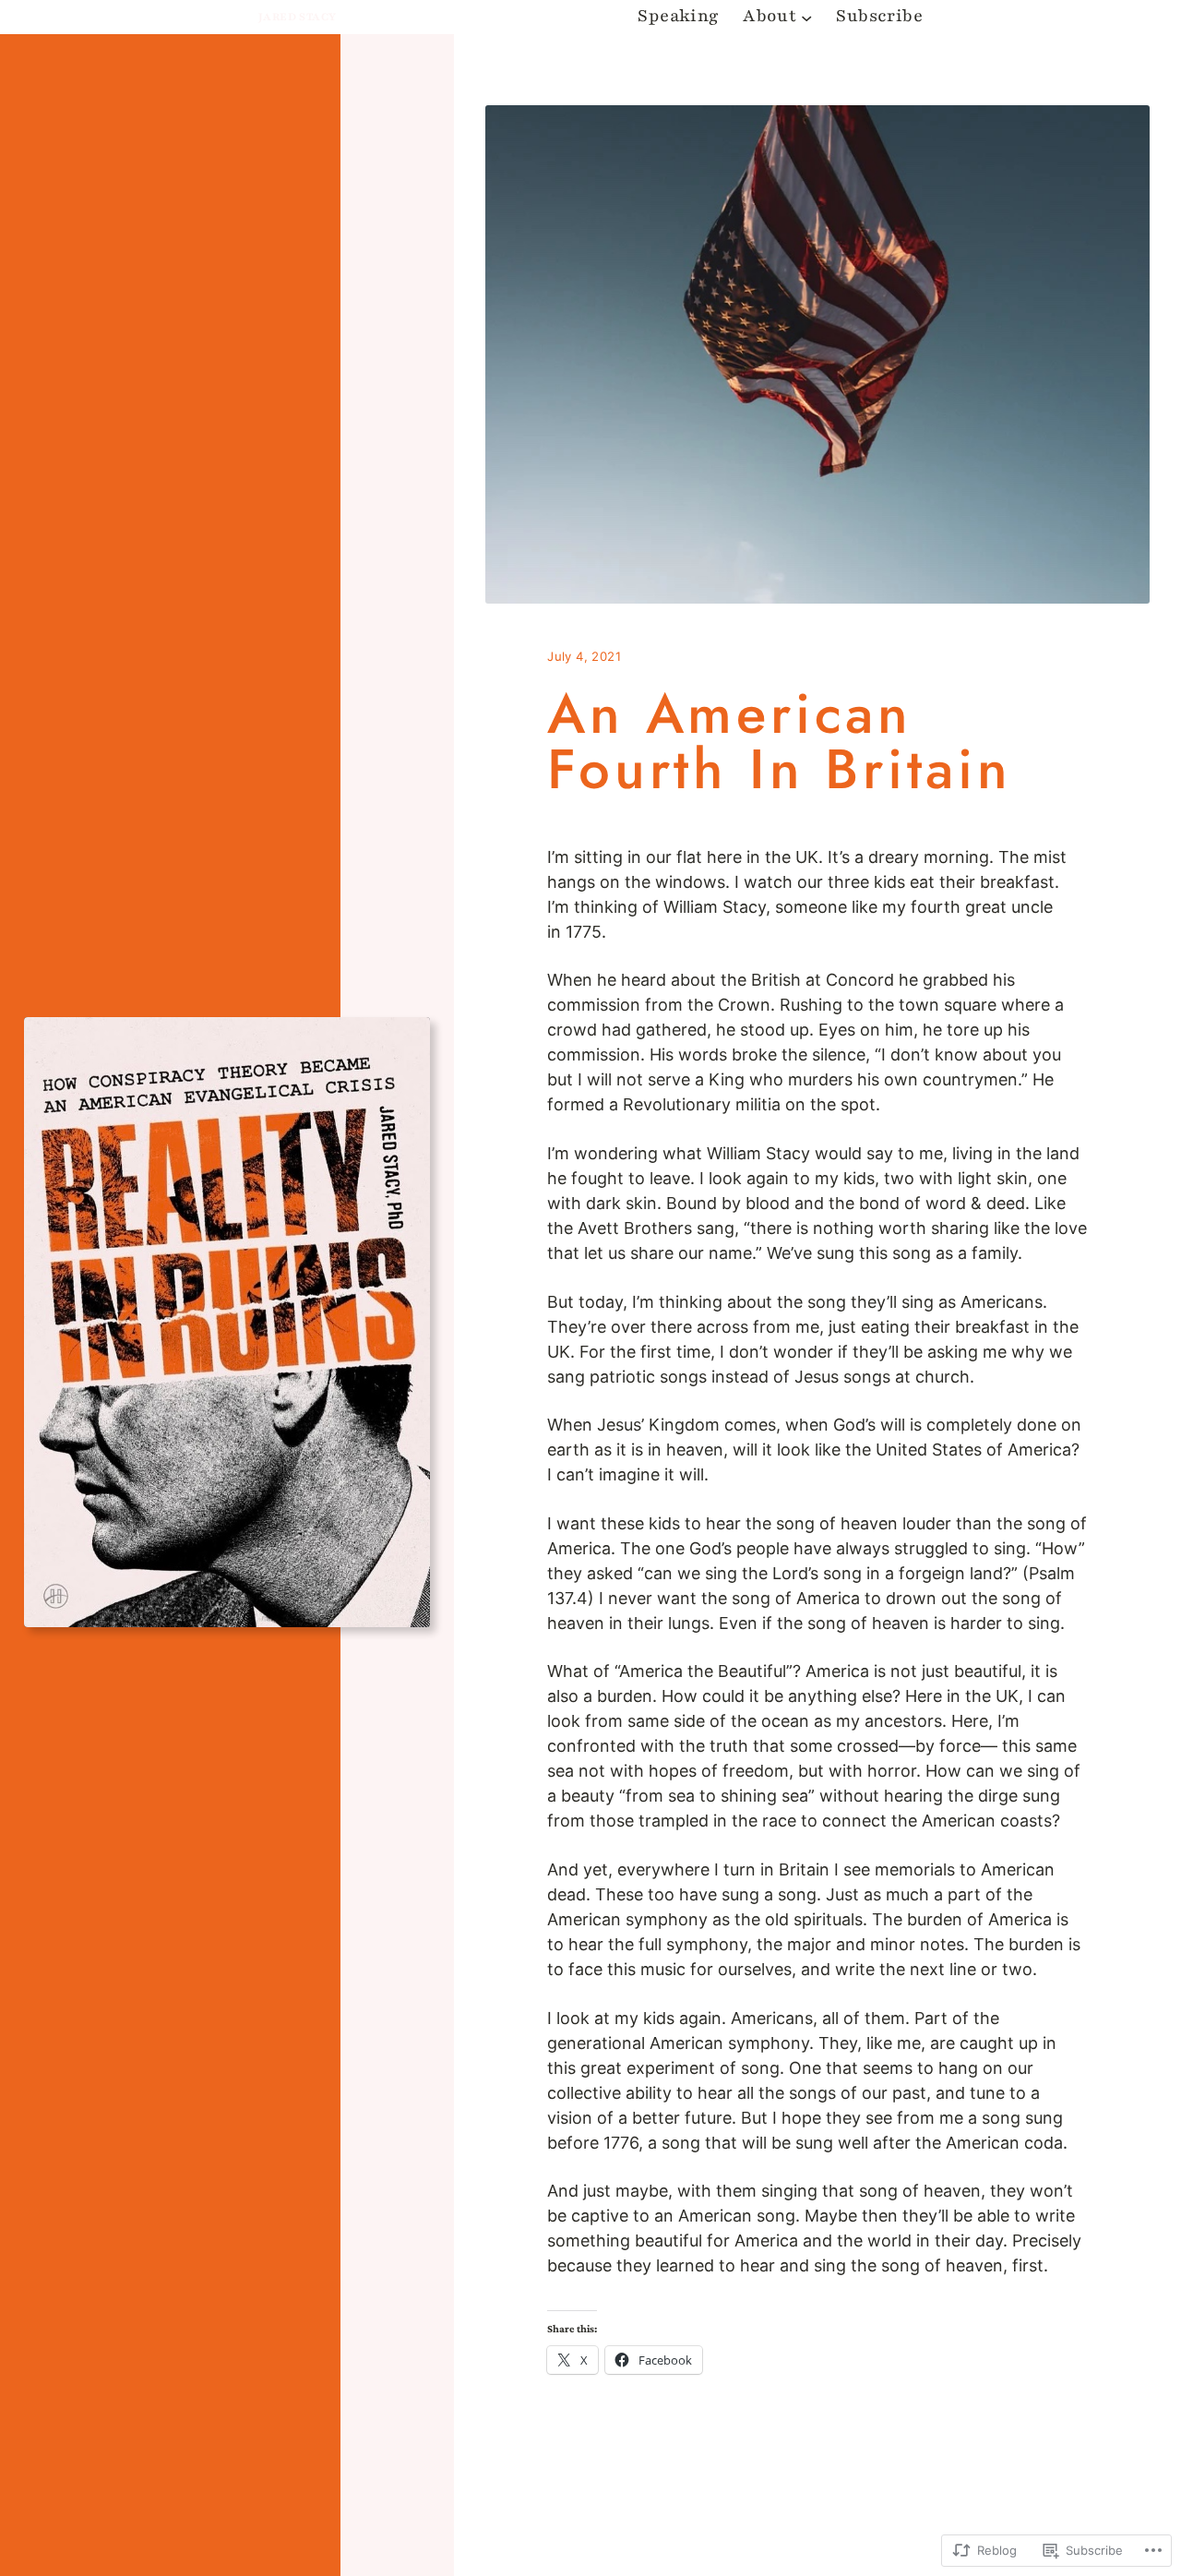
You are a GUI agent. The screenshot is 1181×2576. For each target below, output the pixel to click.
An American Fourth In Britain (780, 742)
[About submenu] (806, 17)
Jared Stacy (297, 17)
